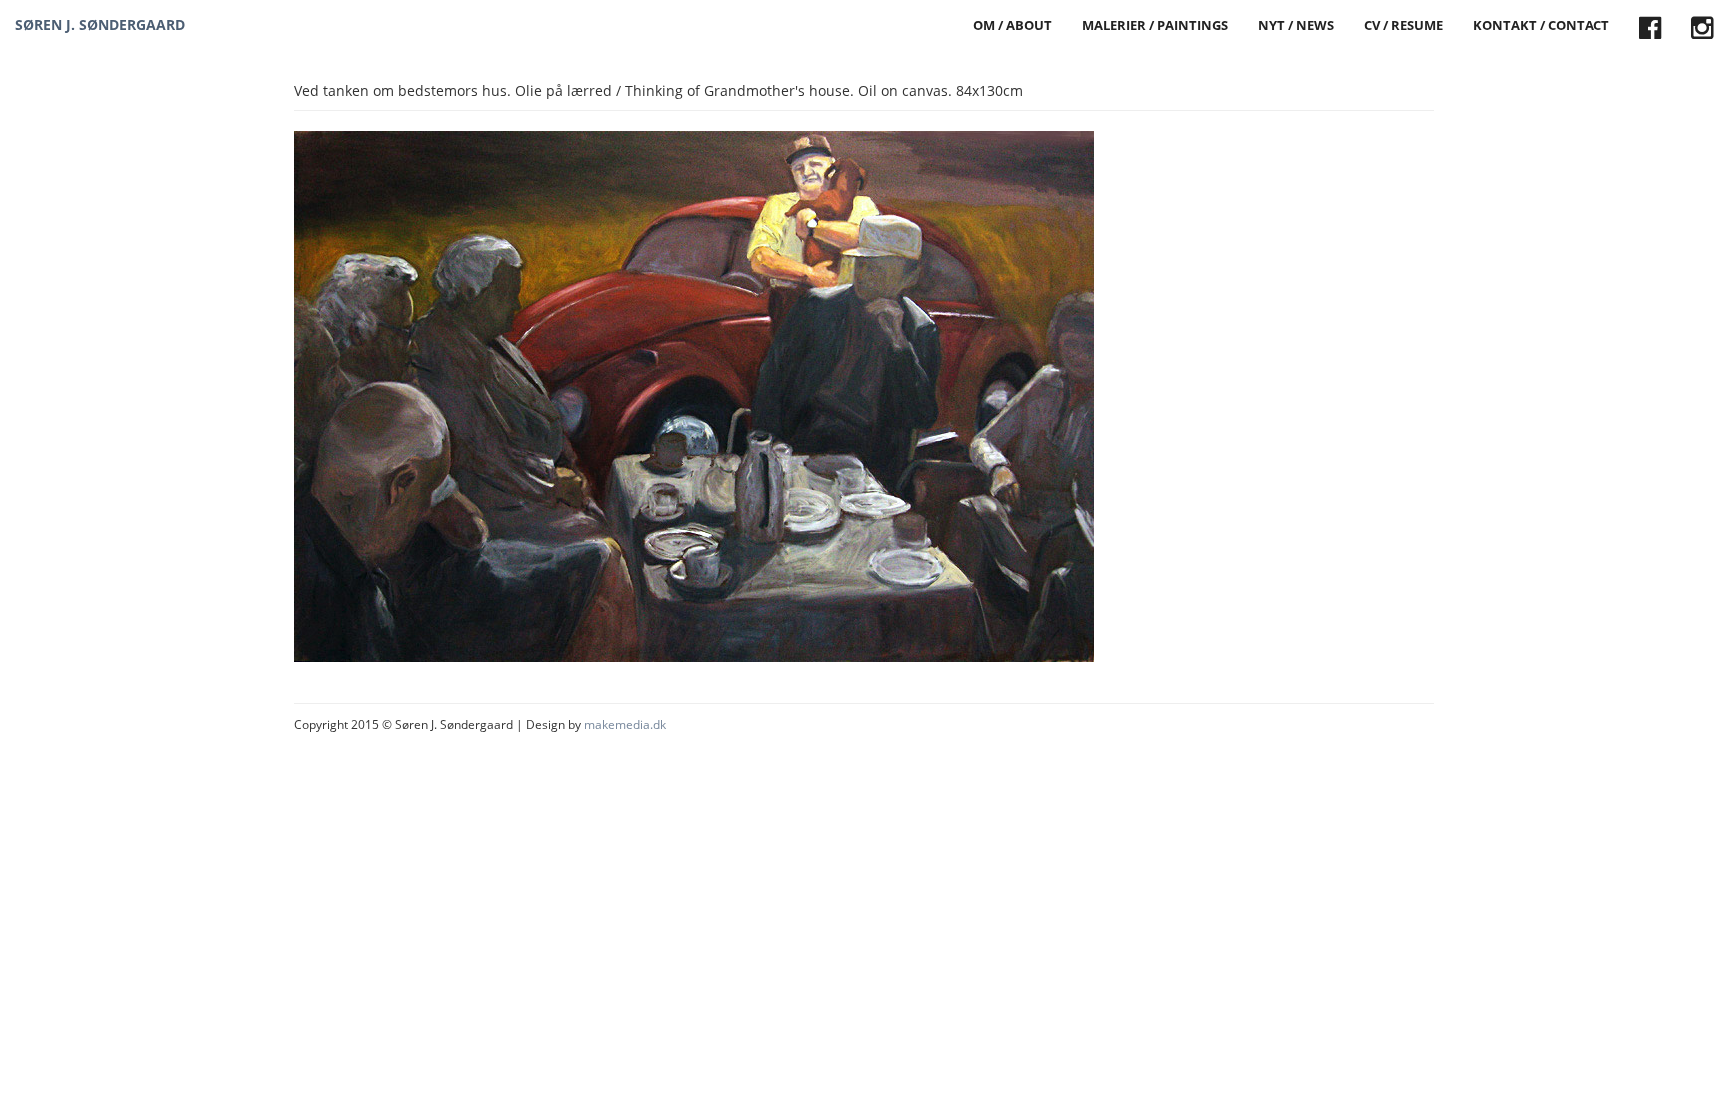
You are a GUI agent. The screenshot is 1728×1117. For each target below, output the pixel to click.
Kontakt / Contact (1541, 25)
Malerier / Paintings (1155, 25)
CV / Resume (1403, 25)
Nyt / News (1296, 25)
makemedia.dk (625, 724)
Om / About (1012, 25)
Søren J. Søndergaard (100, 24)
